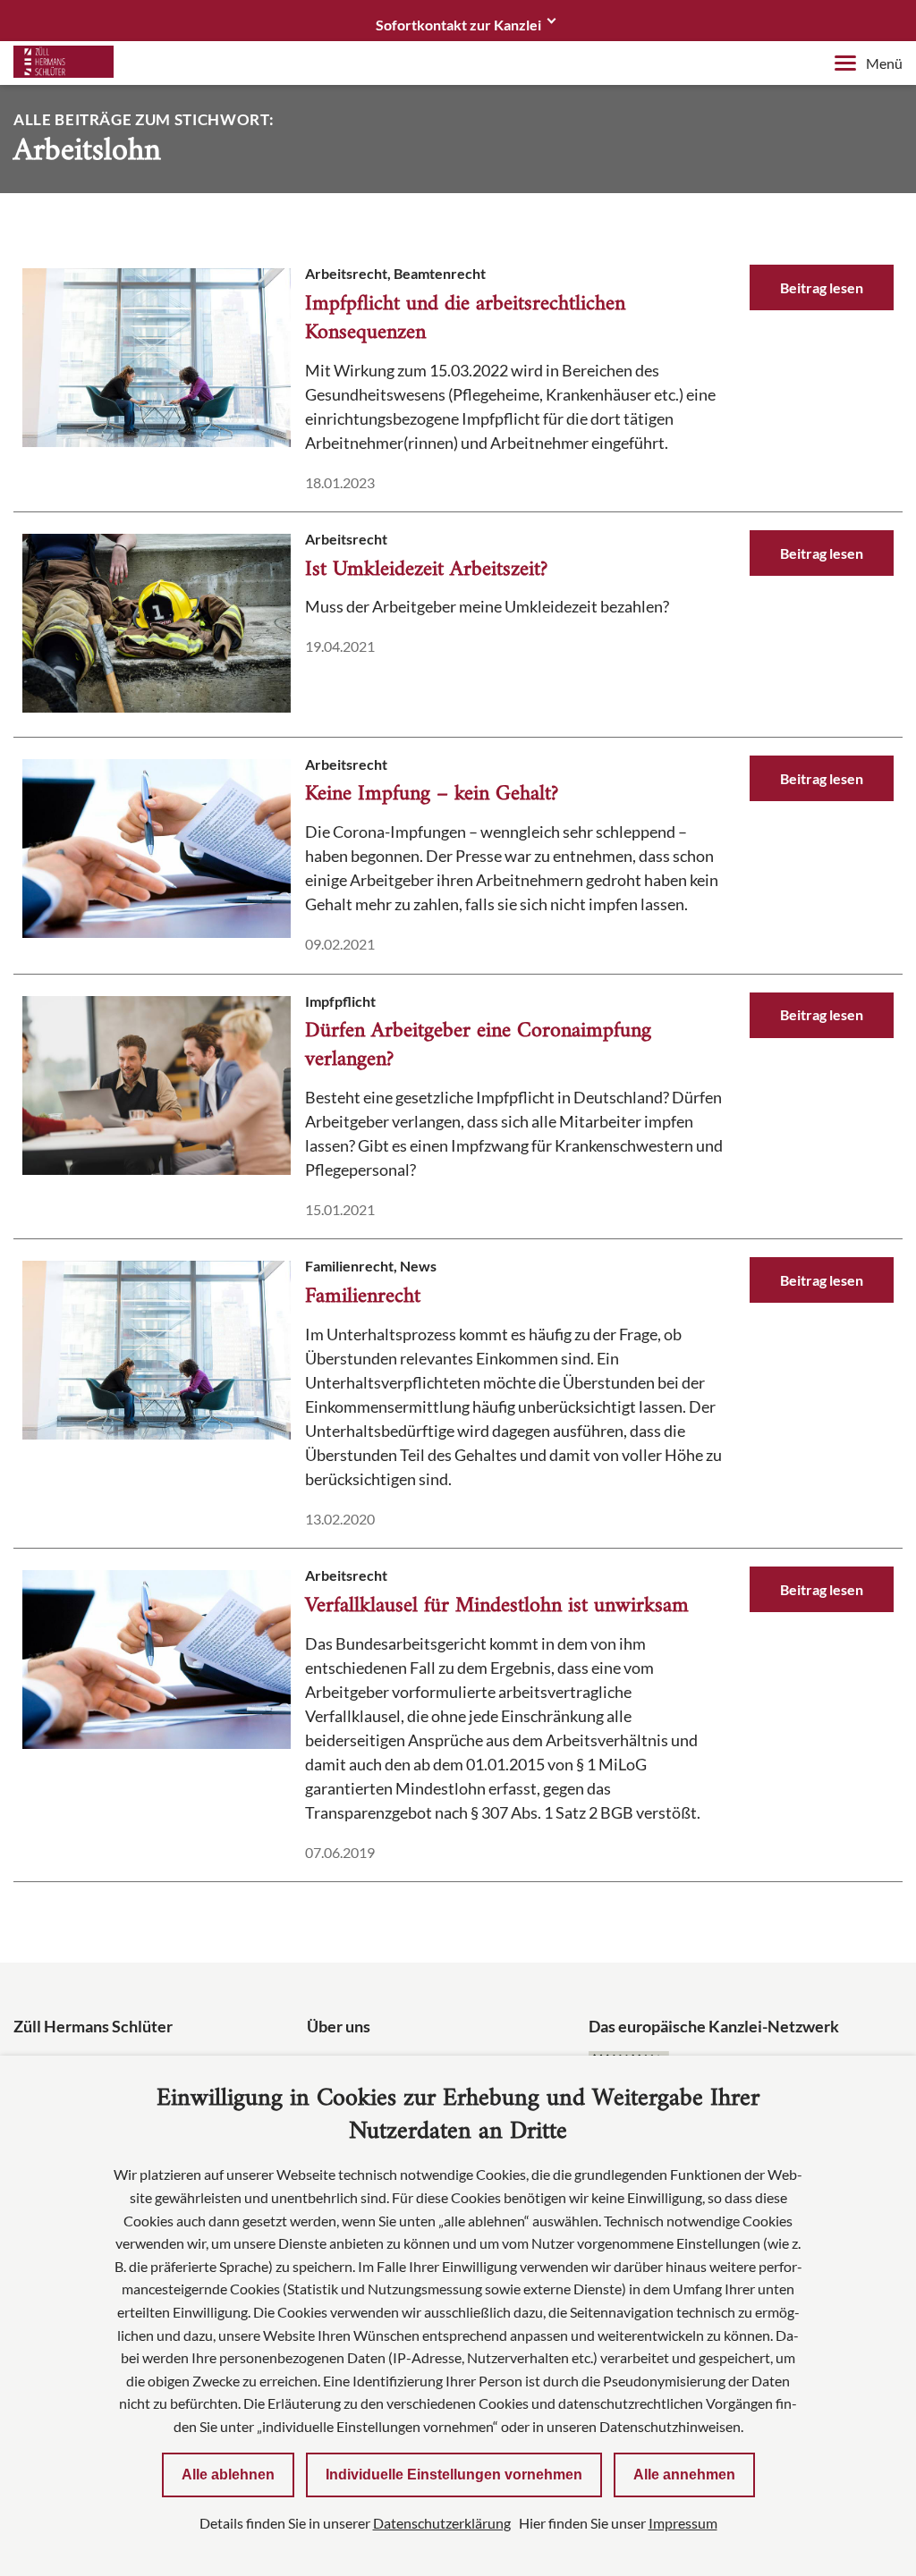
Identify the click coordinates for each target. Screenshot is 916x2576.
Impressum (683, 2523)
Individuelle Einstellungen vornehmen (454, 2475)
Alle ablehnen (228, 2475)
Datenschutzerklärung (442, 2523)
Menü (884, 63)
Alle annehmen (684, 2475)
